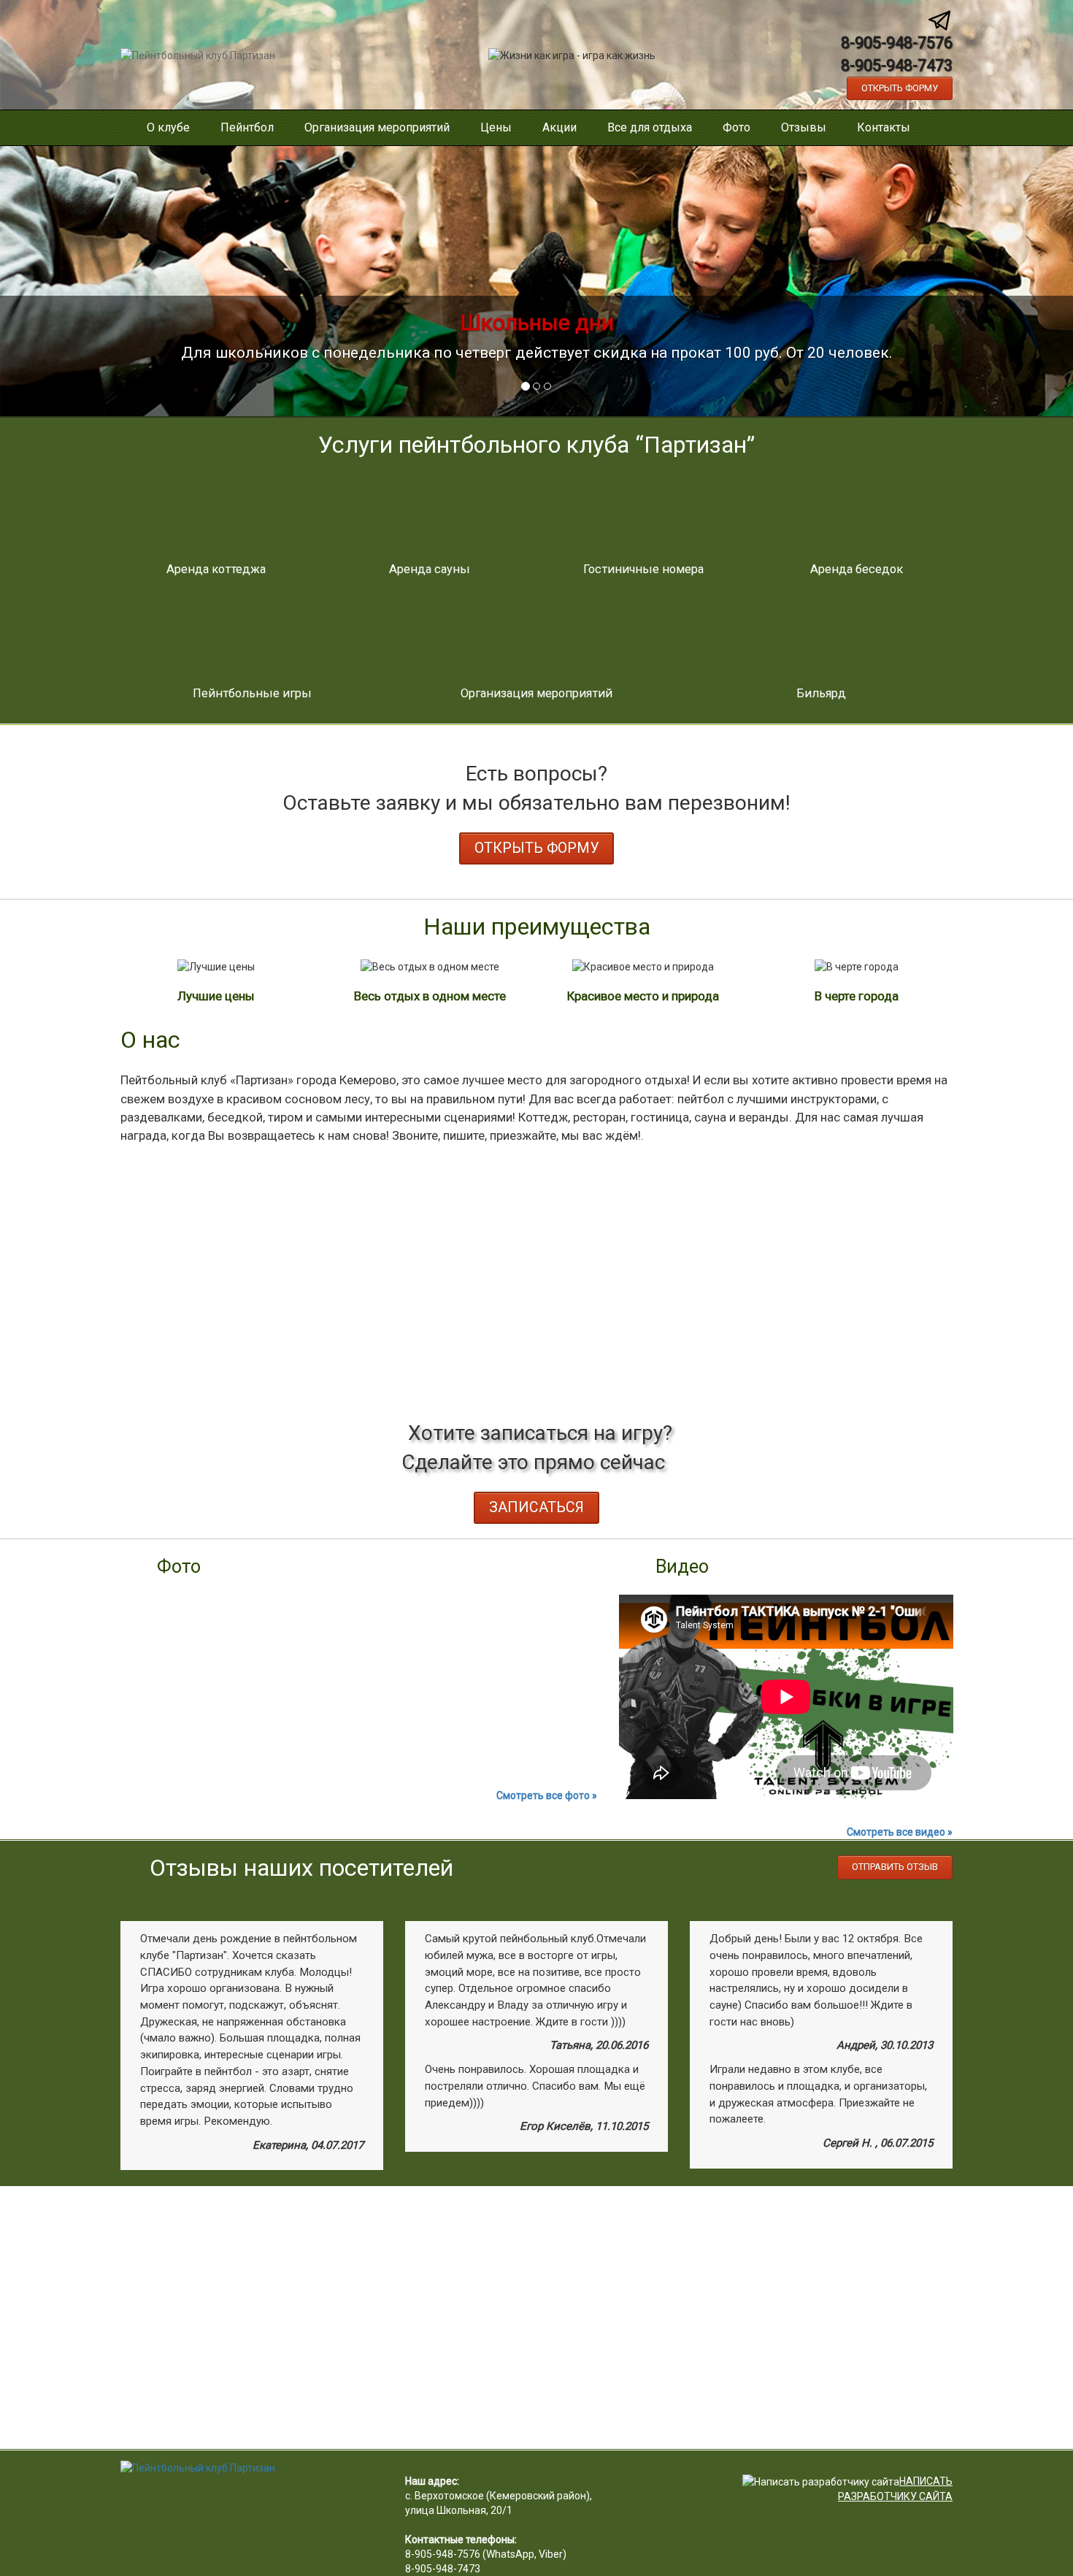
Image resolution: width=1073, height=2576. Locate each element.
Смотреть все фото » (547, 1795)
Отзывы (804, 127)
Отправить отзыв (895, 1867)
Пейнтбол (247, 127)
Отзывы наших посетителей (301, 1868)
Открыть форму (900, 88)
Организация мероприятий (377, 127)
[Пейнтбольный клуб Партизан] (198, 54)
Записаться (536, 1507)
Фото (737, 127)
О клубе (168, 127)
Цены (496, 127)
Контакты (884, 127)
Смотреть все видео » (900, 1832)
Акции (559, 127)
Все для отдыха (650, 127)
